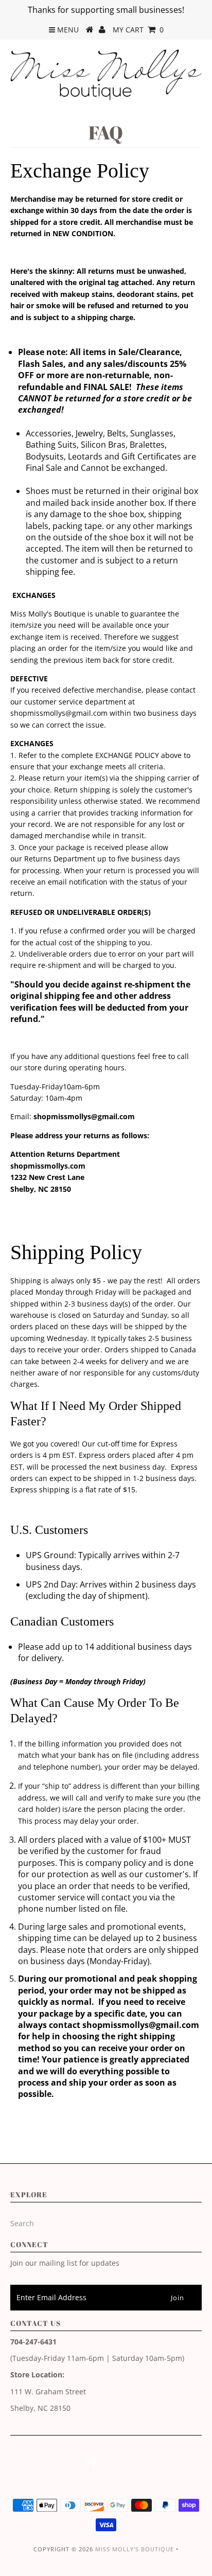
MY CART (138, 30)
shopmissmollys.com (48, 1166)
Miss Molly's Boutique (135, 2549)
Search (22, 2223)
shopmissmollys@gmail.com (59, 713)
